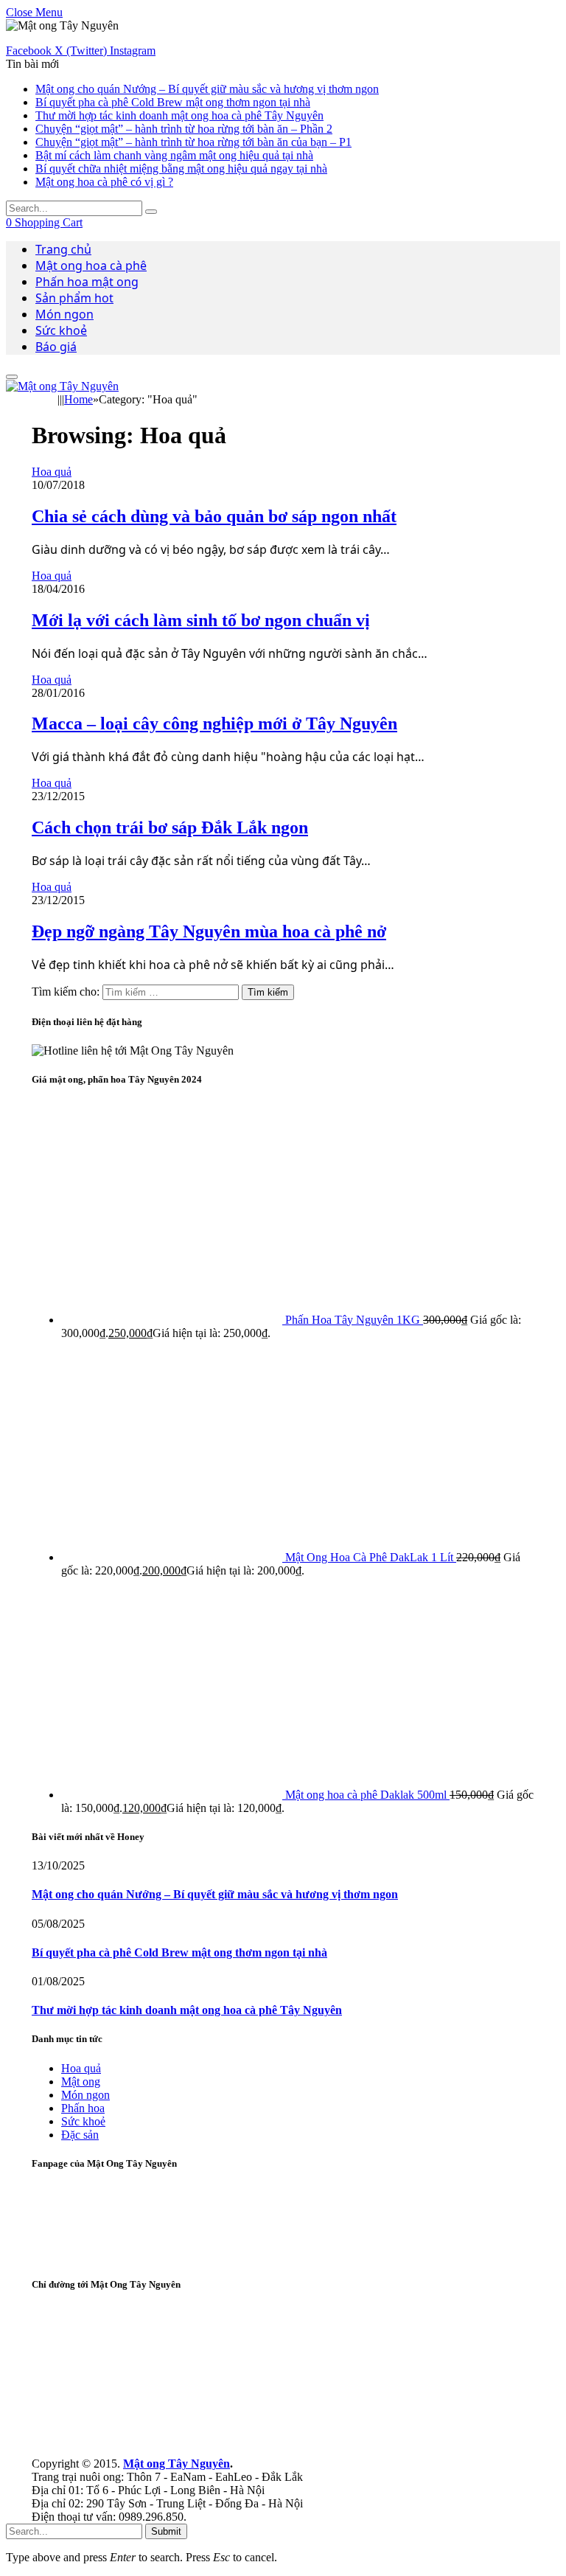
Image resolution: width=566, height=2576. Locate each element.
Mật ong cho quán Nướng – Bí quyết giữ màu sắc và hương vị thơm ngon (207, 89)
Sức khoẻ (61, 330)
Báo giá (56, 347)
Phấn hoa (83, 2108)
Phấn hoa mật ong (87, 282)
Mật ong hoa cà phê (91, 265)
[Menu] (12, 377)
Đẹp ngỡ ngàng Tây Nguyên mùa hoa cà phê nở (209, 931)
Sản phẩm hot (74, 298)
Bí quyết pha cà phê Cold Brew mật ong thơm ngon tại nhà (173, 102)
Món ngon (64, 314)
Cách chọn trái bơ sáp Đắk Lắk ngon (170, 827)
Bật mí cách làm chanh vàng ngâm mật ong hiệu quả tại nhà (174, 155)
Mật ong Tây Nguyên (177, 2464)
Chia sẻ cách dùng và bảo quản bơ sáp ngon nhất (214, 516)
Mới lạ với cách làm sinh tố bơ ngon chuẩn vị (201, 620)
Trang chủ (63, 249)
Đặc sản (80, 2135)
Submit (166, 2531)
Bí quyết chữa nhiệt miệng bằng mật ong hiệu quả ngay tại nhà (181, 169)
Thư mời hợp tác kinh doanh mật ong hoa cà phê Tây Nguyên (179, 115)
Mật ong (81, 2082)
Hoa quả (52, 472)
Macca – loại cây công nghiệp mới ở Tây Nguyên (214, 723)
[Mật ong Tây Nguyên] (62, 386)
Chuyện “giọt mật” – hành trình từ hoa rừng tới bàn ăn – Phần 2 (184, 129)
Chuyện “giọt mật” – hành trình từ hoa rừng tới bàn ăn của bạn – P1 (193, 142)
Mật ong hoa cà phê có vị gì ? (104, 182)
